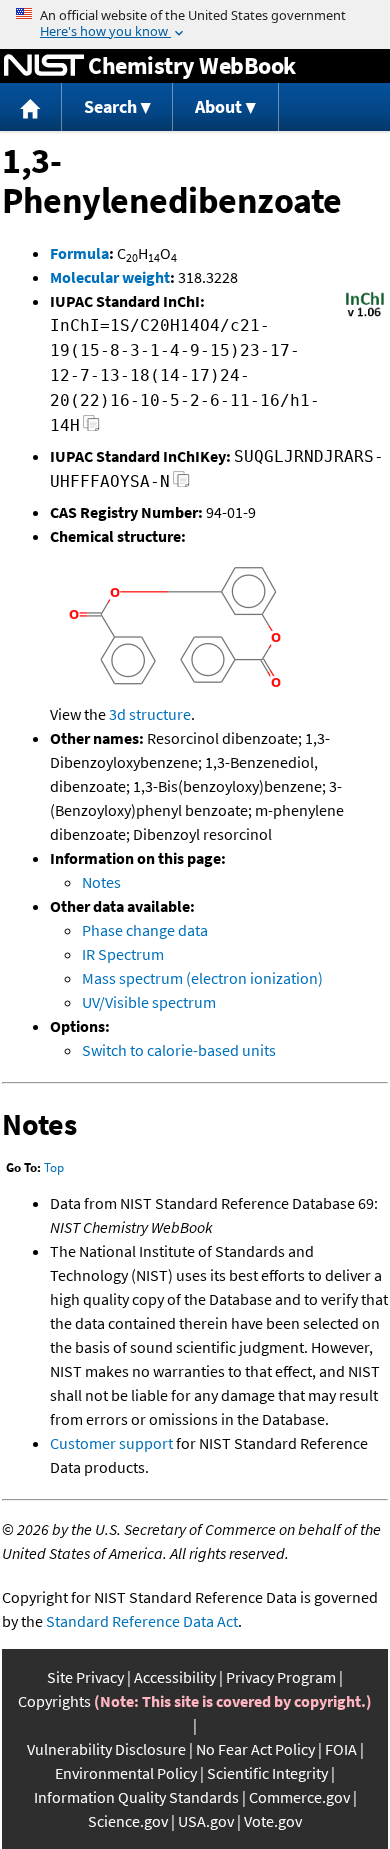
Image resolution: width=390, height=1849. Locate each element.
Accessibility (175, 1677)
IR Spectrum (123, 954)
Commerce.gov (299, 1797)
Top (54, 1167)
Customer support (111, 1443)
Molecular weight (110, 277)
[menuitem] (31, 107)
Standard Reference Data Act (142, 1621)
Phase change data (145, 930)
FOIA (341, 1749)
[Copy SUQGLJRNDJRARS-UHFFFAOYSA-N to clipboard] (181, 484)
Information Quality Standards (136, 1797)
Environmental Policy (126, 1773)
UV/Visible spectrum (149, 1002)
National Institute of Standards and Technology (44, 66)
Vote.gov (273, 1821)
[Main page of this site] (31, 107)
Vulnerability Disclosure (106, 1749)
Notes (101, 882)
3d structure (150, 714)
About (218, 106)
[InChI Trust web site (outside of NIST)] (365, 315)
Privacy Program (281, 1677)
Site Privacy (85, 1677)
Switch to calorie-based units (179, 1050)
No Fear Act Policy (255, 1749)
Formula (79, 253)
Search (110, 106)
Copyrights (54, 1701)
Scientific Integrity (267, 1773)
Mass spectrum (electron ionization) (202, 978)
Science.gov (128, 1821)
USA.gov (206, 1821)
